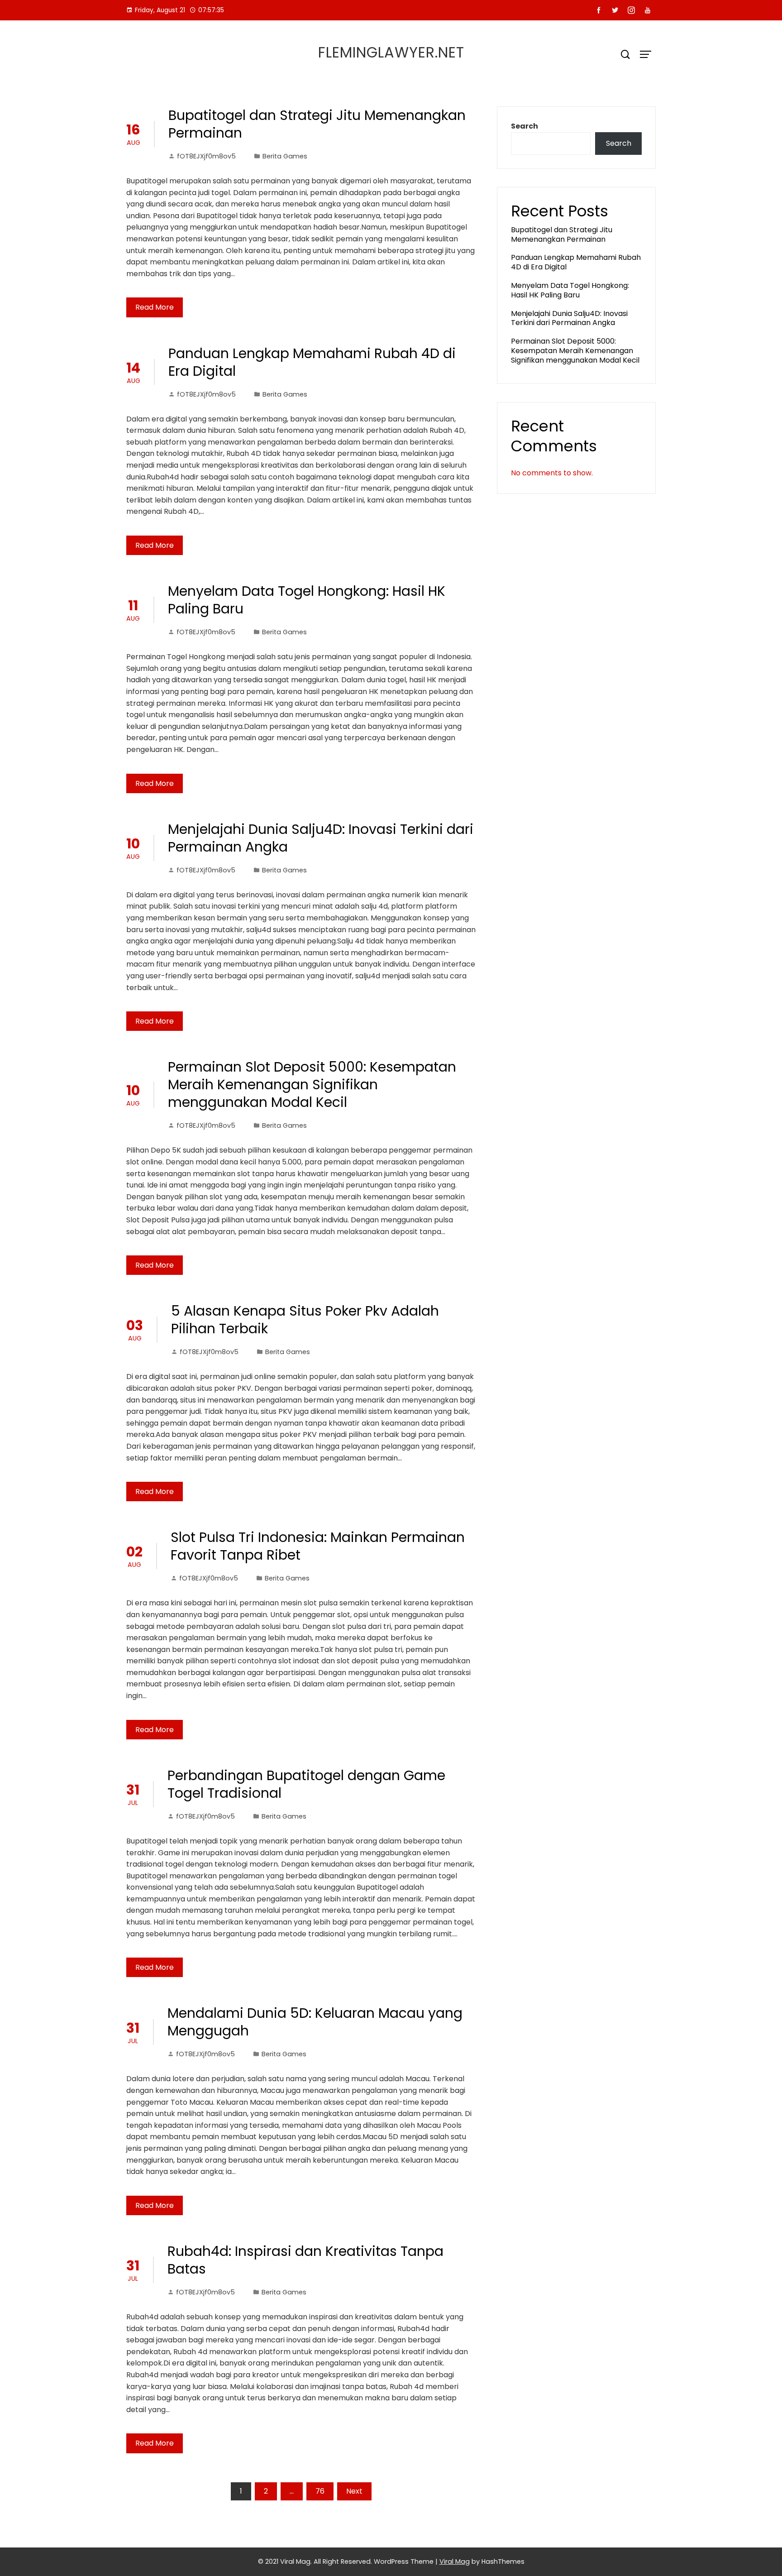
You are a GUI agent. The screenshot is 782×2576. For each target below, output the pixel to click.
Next (354, 2491)
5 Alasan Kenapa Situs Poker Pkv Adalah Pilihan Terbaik (305, 1320)
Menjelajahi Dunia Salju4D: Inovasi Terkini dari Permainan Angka (321, 838)
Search (525, 126)
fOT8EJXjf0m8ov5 (206, 156)
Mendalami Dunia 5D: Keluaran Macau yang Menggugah (315, 2022)
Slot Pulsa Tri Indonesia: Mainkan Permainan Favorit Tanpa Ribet (318, 1546)
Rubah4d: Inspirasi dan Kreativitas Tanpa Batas (305, 2260)
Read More (155, 307)
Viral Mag (455, 2562)
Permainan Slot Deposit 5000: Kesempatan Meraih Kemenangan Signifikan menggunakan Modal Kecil (312, 1085)
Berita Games (285, 156)
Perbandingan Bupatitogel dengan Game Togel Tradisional (306, 1784)
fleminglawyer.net (391, 52)
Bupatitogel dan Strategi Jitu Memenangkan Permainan (317, 124)
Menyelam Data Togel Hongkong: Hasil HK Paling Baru (307, 600)
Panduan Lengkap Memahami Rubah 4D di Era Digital (312, 362)
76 (320, 2491)
